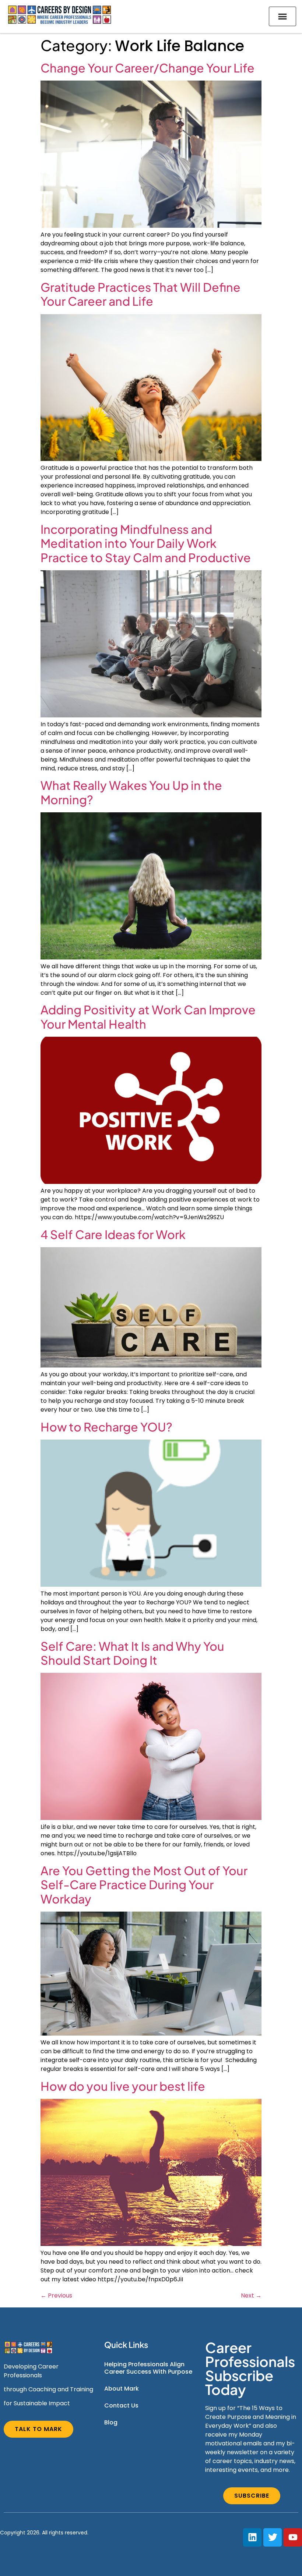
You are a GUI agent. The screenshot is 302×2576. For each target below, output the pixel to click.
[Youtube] (293, 2537)
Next (251, 2295)
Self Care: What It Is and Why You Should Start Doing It (132, 1653)
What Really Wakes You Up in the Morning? (131, 792)
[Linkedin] (252, 2537)
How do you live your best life (123, 2086)
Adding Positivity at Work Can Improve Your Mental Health (148, 1016)
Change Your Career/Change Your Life (148, 68)
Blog (111, 2422)
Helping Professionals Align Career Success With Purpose (148, 2368)
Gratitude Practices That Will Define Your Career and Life (141, 294)
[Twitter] (273, 2537)
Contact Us (121, 2405)
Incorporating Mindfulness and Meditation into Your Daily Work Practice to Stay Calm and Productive (146, 543)
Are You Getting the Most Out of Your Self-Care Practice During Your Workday (144, 1885)
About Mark (122, 2389)
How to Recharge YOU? (106, 1427)
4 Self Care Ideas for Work (113, 1234)
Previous (56, 2295)
